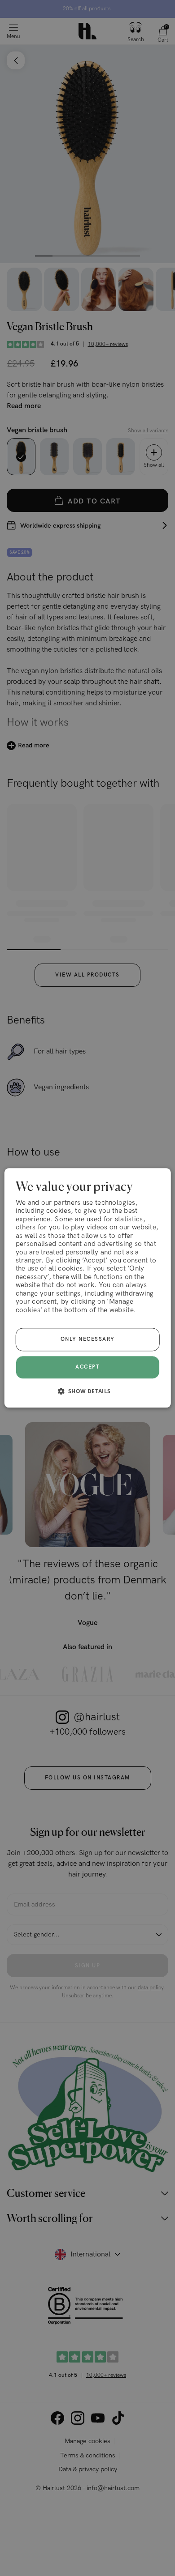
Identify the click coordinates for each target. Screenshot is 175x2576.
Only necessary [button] (88, 1340)
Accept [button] (87, 1367)
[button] (87, 1391)
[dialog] (88, 1288)
